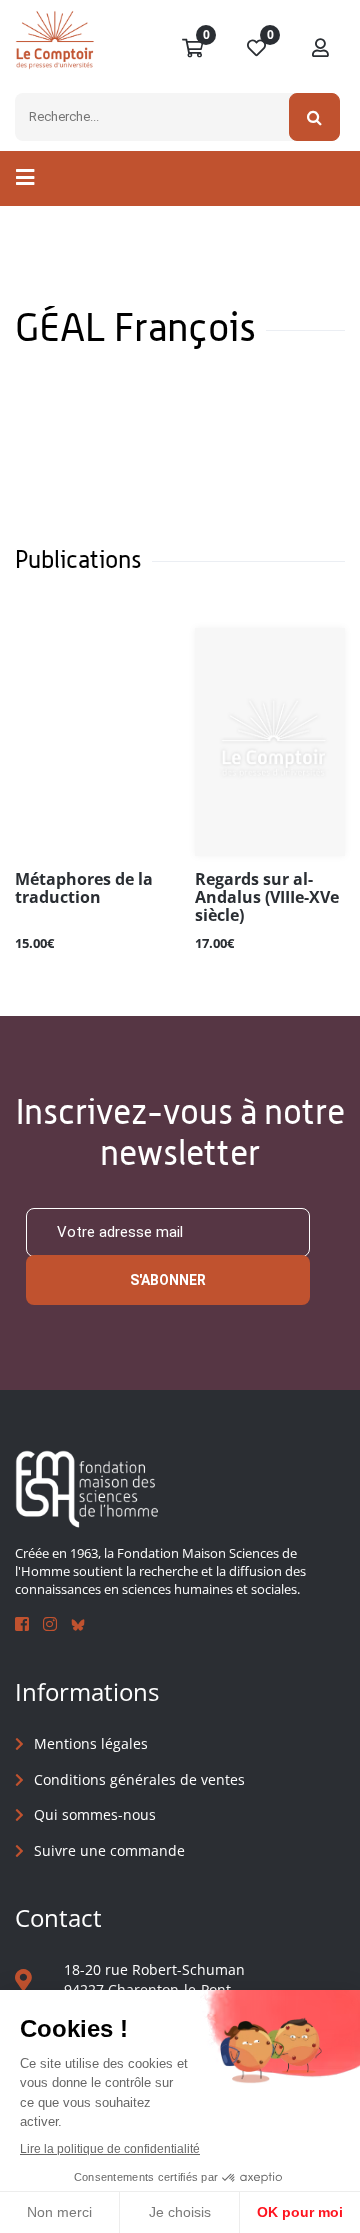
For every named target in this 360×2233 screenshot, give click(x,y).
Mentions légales (91, 1743)
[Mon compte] (321, 49)
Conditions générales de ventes (139, 1779)
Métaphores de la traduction (84, 889)
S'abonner (168, 1280)
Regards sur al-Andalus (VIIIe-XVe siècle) (267, 898)
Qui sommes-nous (95, 1814)
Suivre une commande (109, 1850)
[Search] (314, 117)
